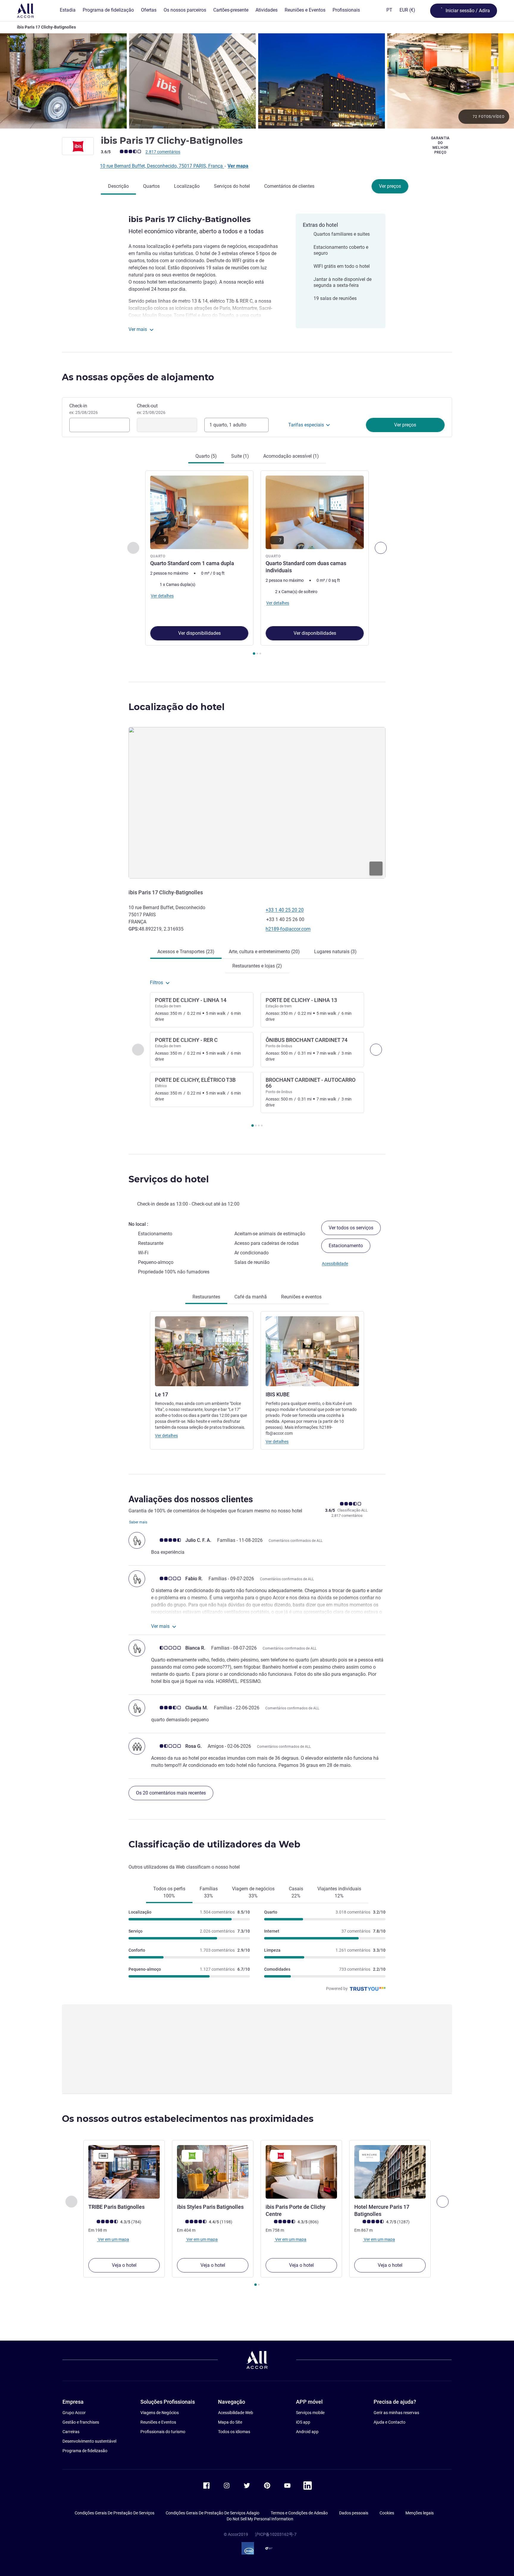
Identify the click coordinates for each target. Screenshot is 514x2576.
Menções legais (420, 2513)
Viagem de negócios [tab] (253, 1892)
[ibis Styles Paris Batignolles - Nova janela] (213, 2172)
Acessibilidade (335, 1264)
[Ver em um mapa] (257, 803)
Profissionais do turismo (163, 2432)
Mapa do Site (230, 2422)
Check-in (84, 409)
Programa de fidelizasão (85, 2451)
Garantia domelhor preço (441, 145)
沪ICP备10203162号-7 (276, 2534)
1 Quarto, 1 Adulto (228, 425)
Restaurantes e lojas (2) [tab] (257, 966)
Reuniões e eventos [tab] (301, 1297)
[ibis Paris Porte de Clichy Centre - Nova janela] (301, 2172)
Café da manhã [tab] (251, 1297)
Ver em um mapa (113, 2239)
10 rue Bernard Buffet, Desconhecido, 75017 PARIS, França (162, 166)
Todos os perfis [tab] (169, 1892)
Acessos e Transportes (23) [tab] (186, 952)
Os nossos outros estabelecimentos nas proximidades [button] (188, 2119)
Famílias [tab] (209, 1892)
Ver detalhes (166, 1436)
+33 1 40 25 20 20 (285, 910)
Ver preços (390, 186)
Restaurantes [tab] (206, 1297)
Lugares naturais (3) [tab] (335, 952)
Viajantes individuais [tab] (339, 1892)
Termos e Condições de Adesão (299, 2513)
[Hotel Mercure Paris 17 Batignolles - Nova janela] (390, 2172)
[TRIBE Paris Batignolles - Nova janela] (124, 2172)
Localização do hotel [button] (177, 707)
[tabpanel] (257, 563)
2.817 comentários (163, 152)
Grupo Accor (74, 2413)
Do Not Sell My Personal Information (260, 2519)
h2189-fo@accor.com (288, 929)
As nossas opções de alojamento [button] (138, 377)
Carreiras (71, 2432)
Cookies (387, 2513)
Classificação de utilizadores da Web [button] (214, 1844)
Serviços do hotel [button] (169, 1179)
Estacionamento (346, 1246)
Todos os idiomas (234, 2432)
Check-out (151, 409)
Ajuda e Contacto (390, 2422)
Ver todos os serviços (351, 1228)
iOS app (303, 2422)
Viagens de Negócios (160, 2413)
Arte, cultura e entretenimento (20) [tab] (264, 952)
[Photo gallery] (257, 81)
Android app (307, 2432)
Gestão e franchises (81, 2422)
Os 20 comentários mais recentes (171, 1793)
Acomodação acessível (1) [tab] (291, 456)
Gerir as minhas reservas (396, 2413)
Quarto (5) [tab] (206, 456)
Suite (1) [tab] (240, 456)
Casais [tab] (296, 1892)
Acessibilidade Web (236, 2413)
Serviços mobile (310, 2413)
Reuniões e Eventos (158, 2422)
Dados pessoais (354, 2513)
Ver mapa (238, 166)
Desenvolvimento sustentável (89, 2441)
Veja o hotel (124, 2265)
